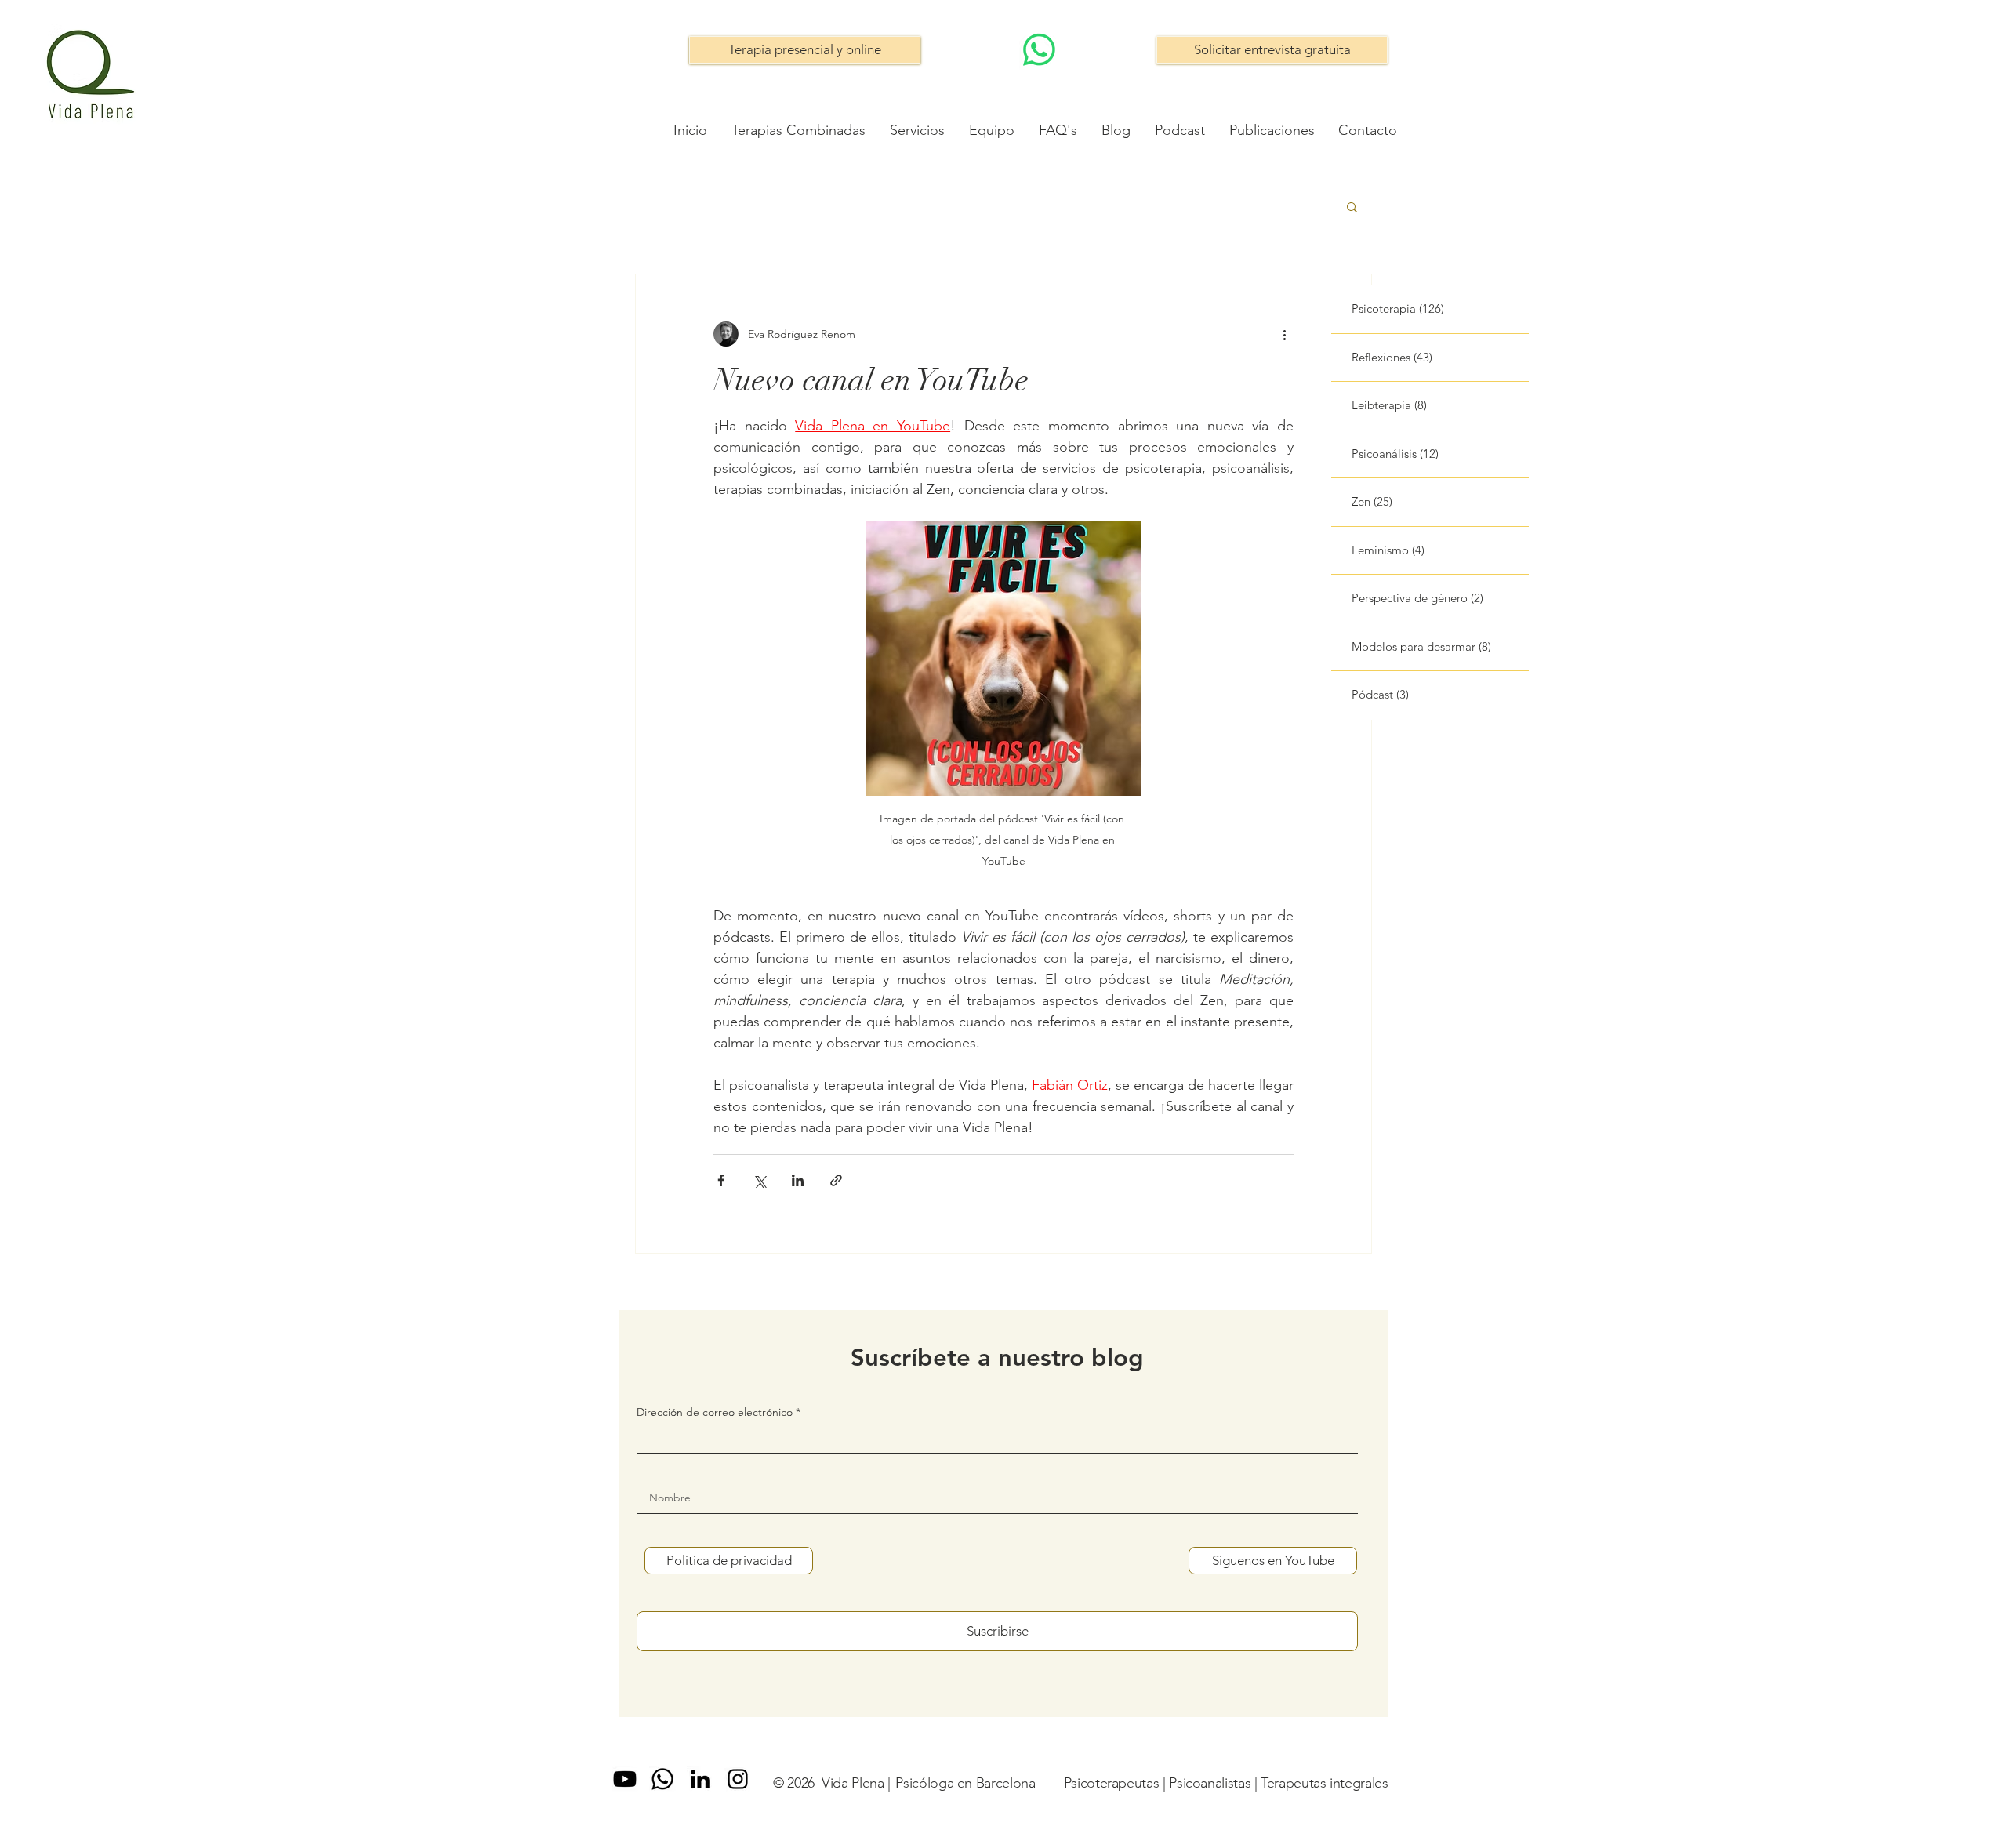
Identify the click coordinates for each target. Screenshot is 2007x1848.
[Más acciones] (1284, 334)
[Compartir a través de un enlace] (836, 1180)
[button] (1352, 208)
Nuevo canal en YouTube (871, 380)
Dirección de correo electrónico (715, 1412)
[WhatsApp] (1039, 50)
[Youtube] (625, 1779)
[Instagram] (738, 1779)
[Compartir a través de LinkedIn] (798, 1180)
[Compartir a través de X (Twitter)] (759, 1180)
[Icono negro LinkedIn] (700, 1779)
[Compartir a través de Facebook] (721, 1180)
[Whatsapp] (662, 1779)
